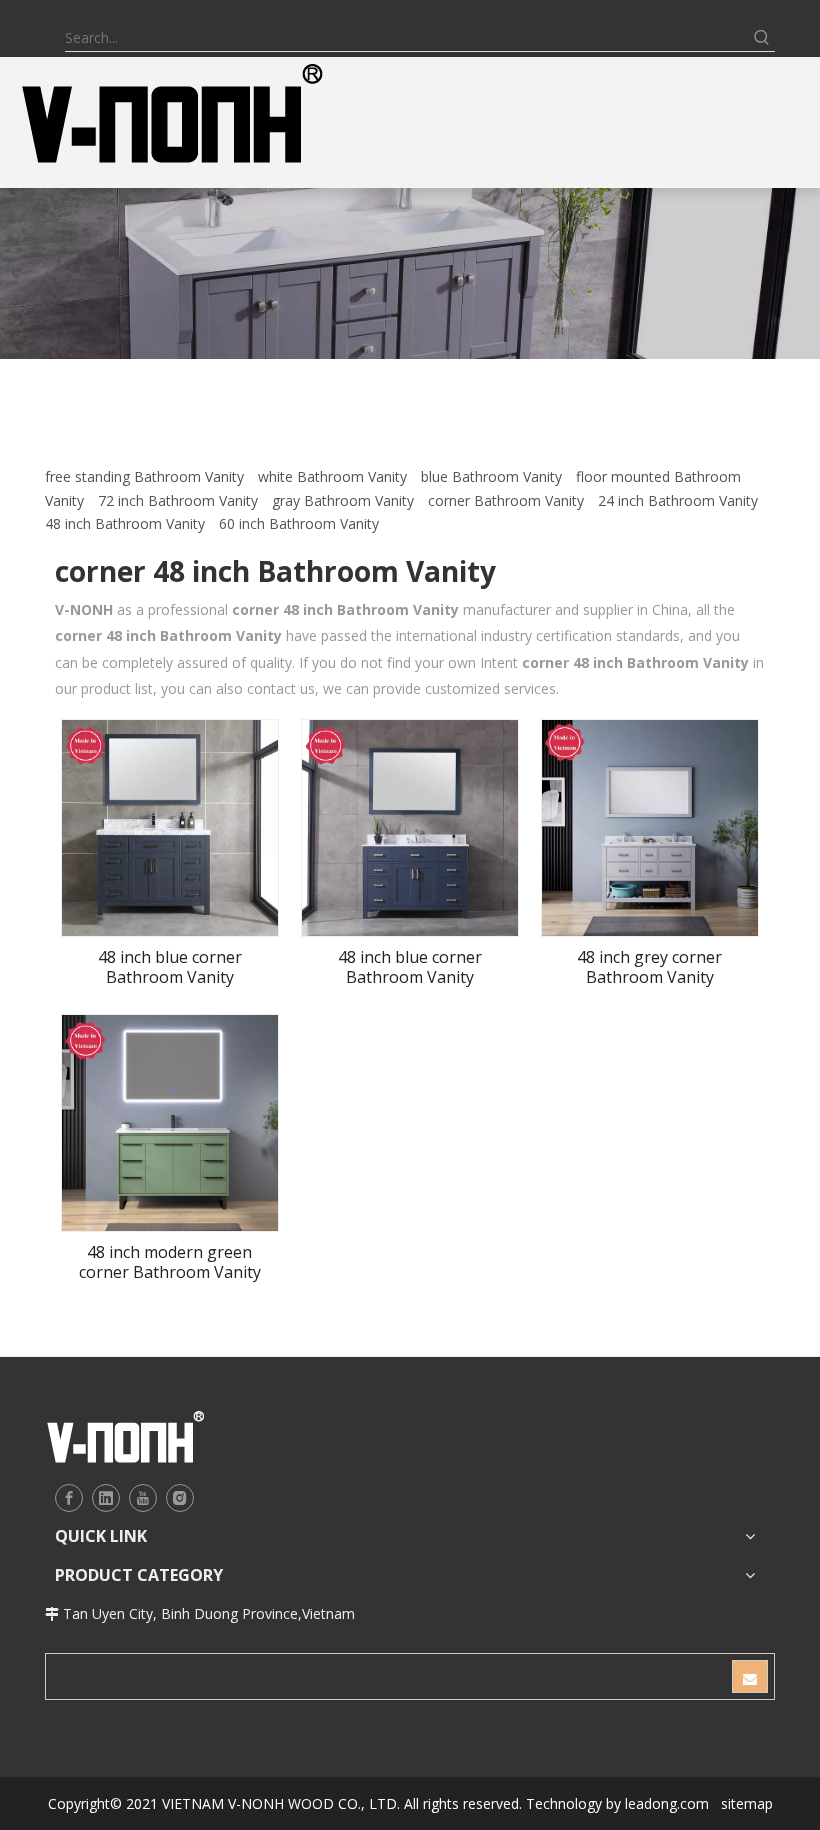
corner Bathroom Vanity (506, 500)
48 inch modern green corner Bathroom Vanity (170, 1262)
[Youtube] (143, 1498)
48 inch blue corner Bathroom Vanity (170, 967)
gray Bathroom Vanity (343, 500)
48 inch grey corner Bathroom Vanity (649, 967)
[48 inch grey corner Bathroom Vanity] (650, 826)
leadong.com (667, 1803)
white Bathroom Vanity (332, 476)
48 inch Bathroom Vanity (125, 523)
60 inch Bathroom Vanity (299, 523)
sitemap (747, 1803)
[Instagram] (180, 1498)
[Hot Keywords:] (762, 38)
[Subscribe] (750, 1676)
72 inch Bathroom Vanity (178, 500)
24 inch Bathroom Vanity (678, 500)
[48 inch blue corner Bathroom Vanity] (170, 826)
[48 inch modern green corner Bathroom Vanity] (170, 1121)
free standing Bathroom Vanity (144, 476)
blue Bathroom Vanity (491, 476)
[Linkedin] (106, 1498)
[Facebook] (69, 1498)
